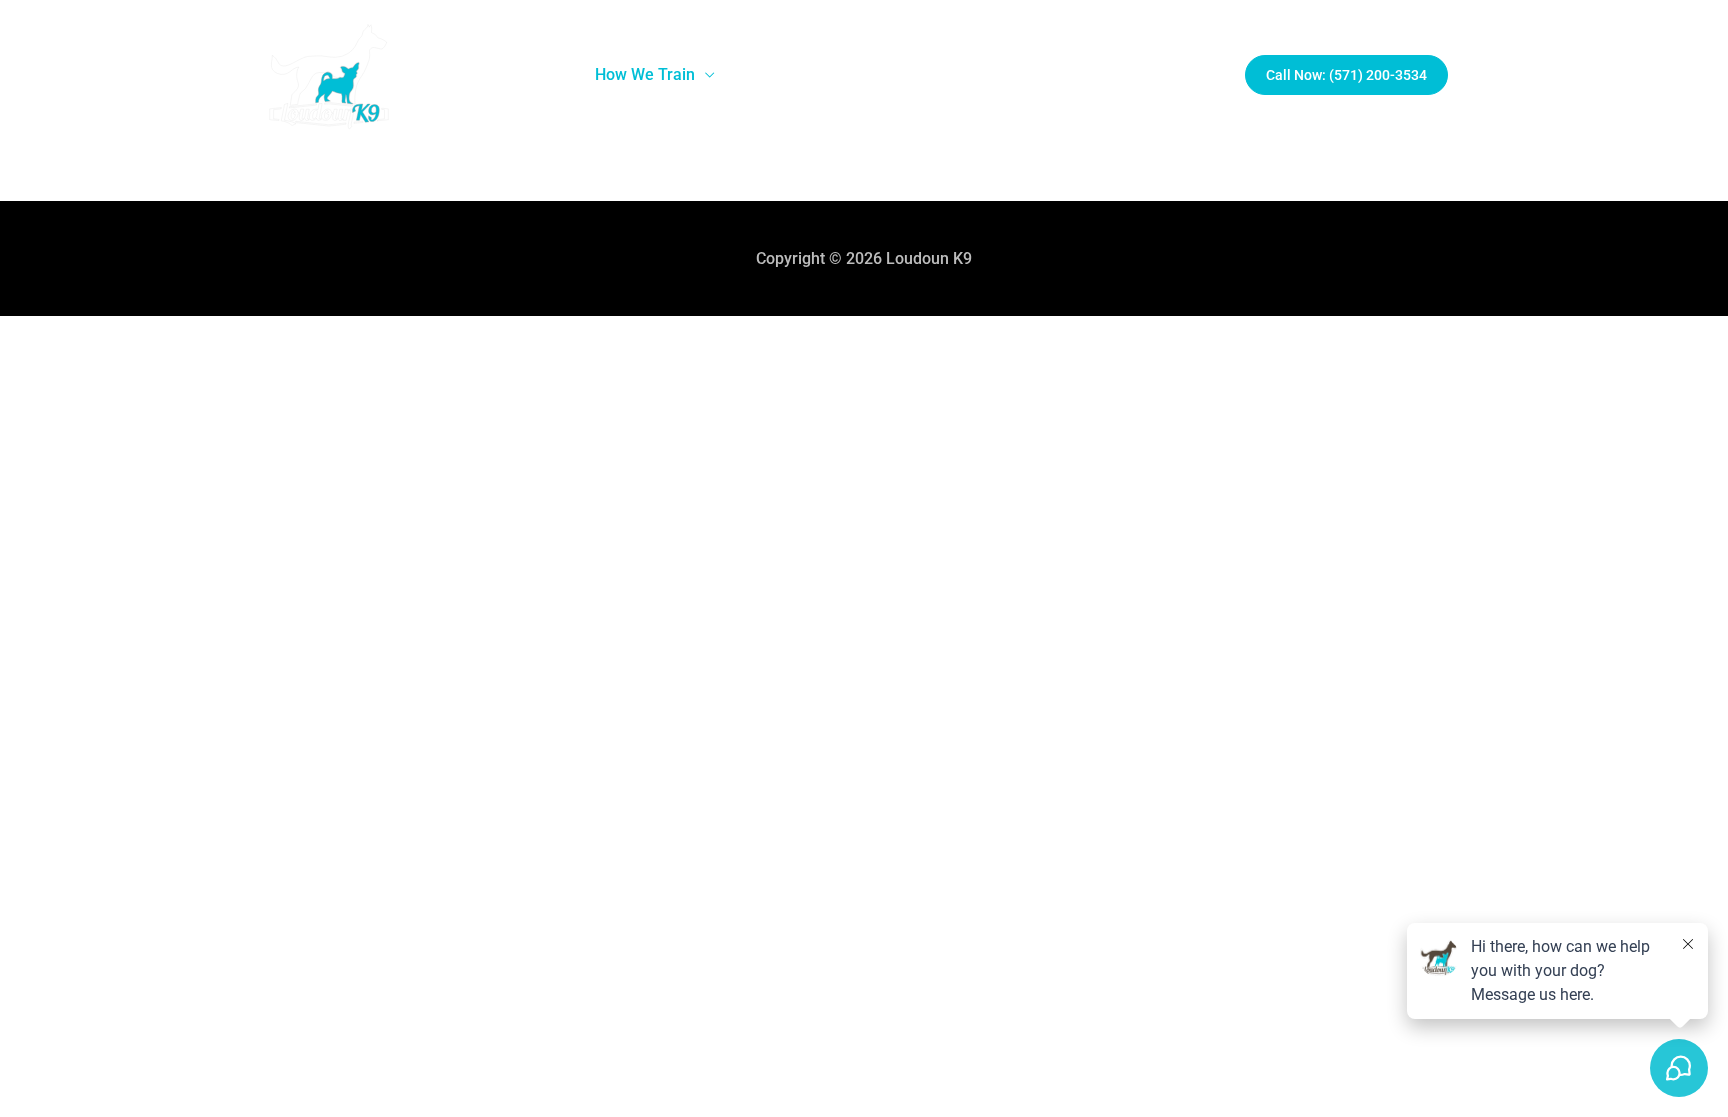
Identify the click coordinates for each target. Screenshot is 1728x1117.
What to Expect (948, 74)
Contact (1185, 74)
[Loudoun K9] (329, 74)
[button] (1346, 75)
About (521, 74)
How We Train (645, 74)
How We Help (795, 74)
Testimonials (1080, 74)
